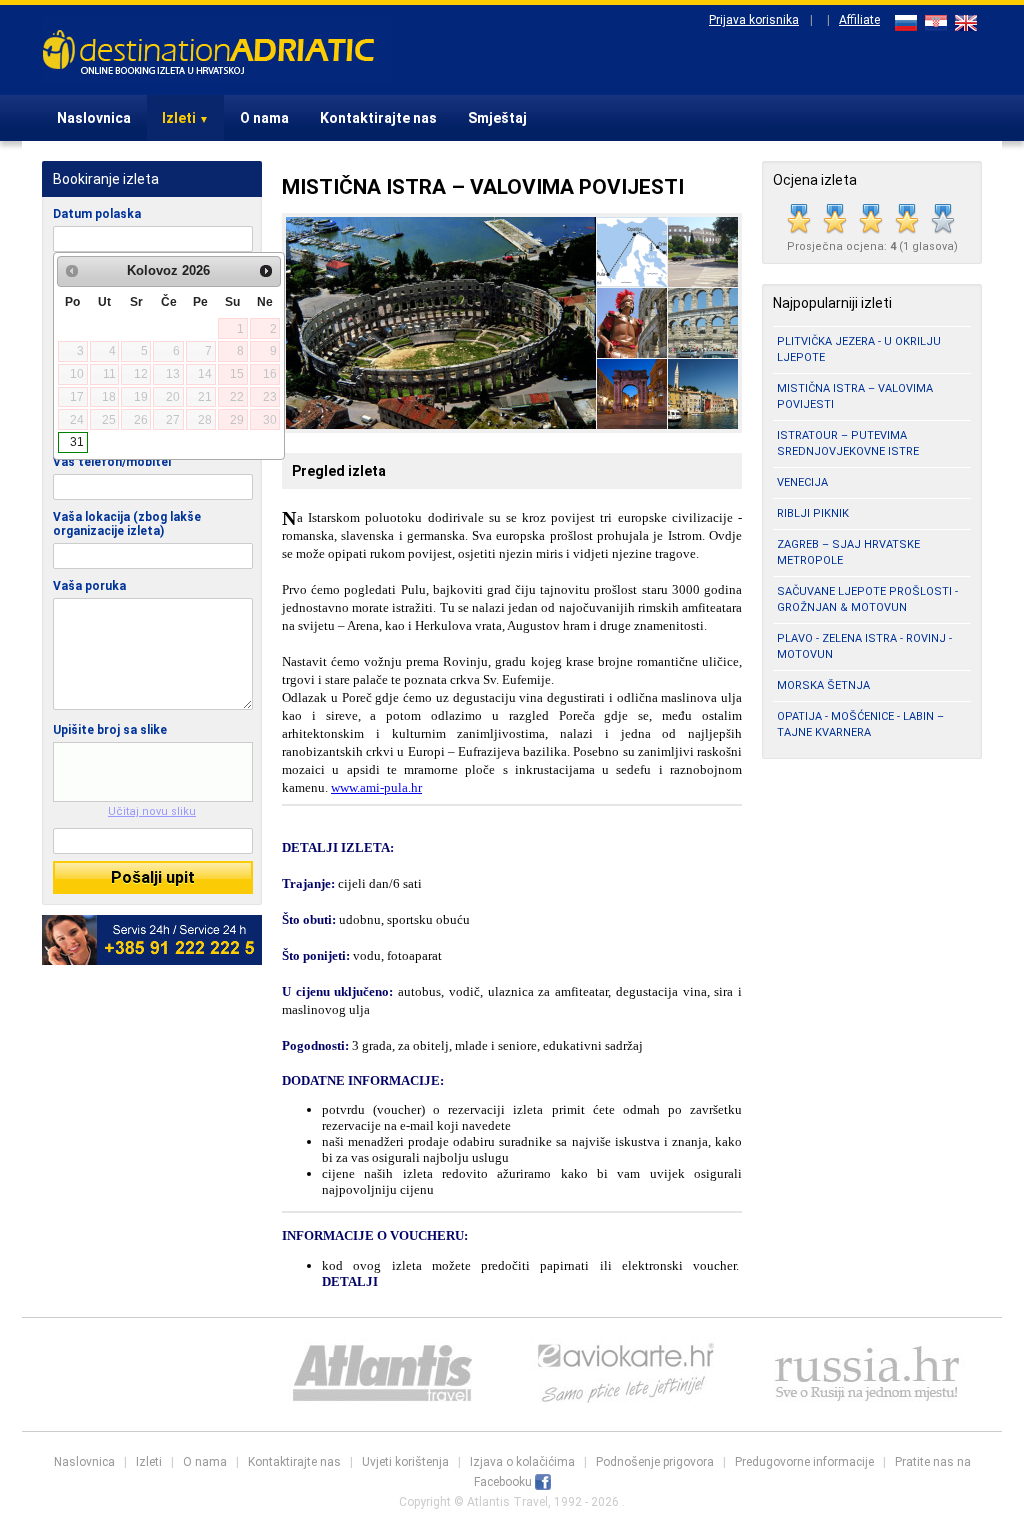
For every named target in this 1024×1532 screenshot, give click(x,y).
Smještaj (497, 118)
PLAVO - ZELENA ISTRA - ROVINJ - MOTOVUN (864, 646)
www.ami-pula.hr (376, 787)
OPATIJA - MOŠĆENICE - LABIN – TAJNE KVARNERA (860, 724)
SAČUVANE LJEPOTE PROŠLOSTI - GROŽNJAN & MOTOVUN (867, 599)
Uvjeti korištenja (405, 1462)
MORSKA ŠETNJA (823, 685)
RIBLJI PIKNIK (813, 513)
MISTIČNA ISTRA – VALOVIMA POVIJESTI (855, 396)
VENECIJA (802, 482)
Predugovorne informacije (804, 1462)
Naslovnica (94, 118)
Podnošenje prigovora (655, 1462)
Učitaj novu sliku (152, 811)
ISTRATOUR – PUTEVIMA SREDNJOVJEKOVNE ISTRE (848, 443)
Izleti (185, 118)
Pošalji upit (153, 877)
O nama (264, 118)
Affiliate (859, 20)
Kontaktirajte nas (378, 118)
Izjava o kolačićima (522, 1462)
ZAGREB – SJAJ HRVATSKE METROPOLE (848, 552)
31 (77, 442)
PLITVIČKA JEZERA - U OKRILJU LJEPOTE (859, 349)
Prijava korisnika (754, 20)
